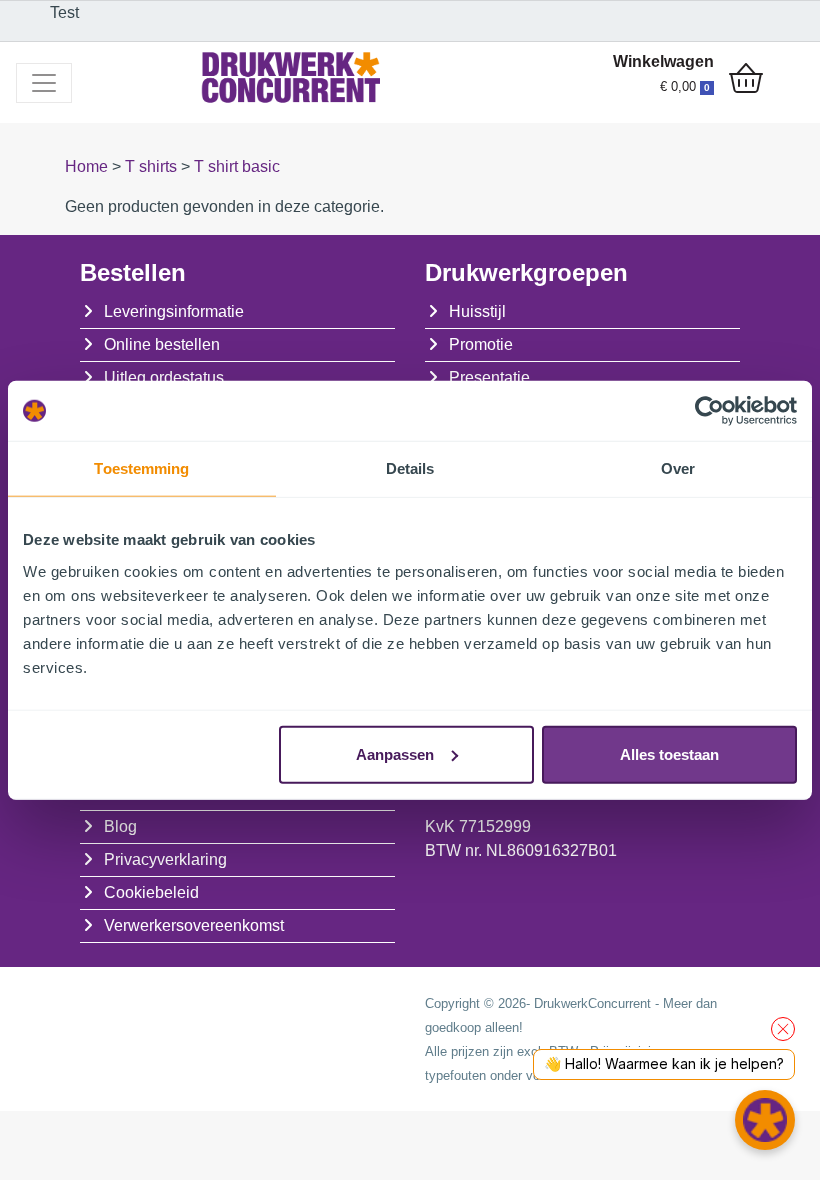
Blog (120, 826)
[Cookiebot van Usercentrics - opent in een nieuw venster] (709, 411)
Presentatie (489, 377)
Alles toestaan (669, 753)
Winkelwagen (663, 61)
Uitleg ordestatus (164, 377)
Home (88, 166)
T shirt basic (237, 166)
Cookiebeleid (151, 892)
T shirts (153, 166)
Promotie (481, 344)
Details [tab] (410, 468)
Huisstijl (477, 311)
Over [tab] (678, 468)
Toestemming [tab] (141, 468)
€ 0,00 (685, 86)
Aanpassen (395, 753)
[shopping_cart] (746, 80)
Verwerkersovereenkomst (194, 925)
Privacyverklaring (165, 859)
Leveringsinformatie (174, 311)
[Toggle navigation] (44, 83)
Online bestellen (162, 344)
